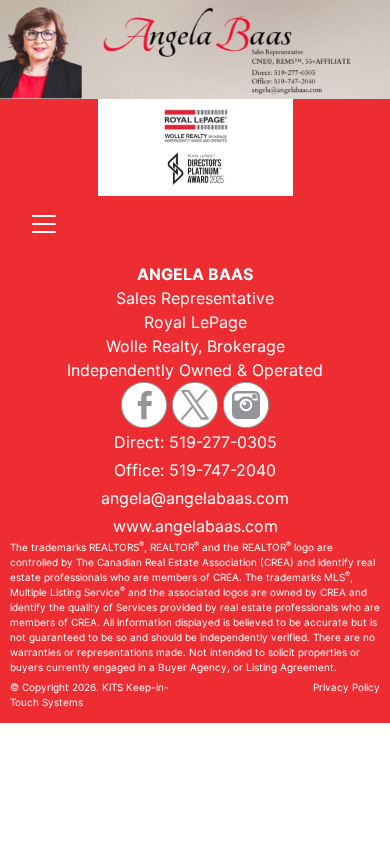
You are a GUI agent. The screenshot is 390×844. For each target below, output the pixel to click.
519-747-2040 (222, 470)
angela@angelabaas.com (195, 498)
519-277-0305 (223, 442)
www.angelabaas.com (195, 526)
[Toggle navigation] (44, 224)
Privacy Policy (346, 687)
